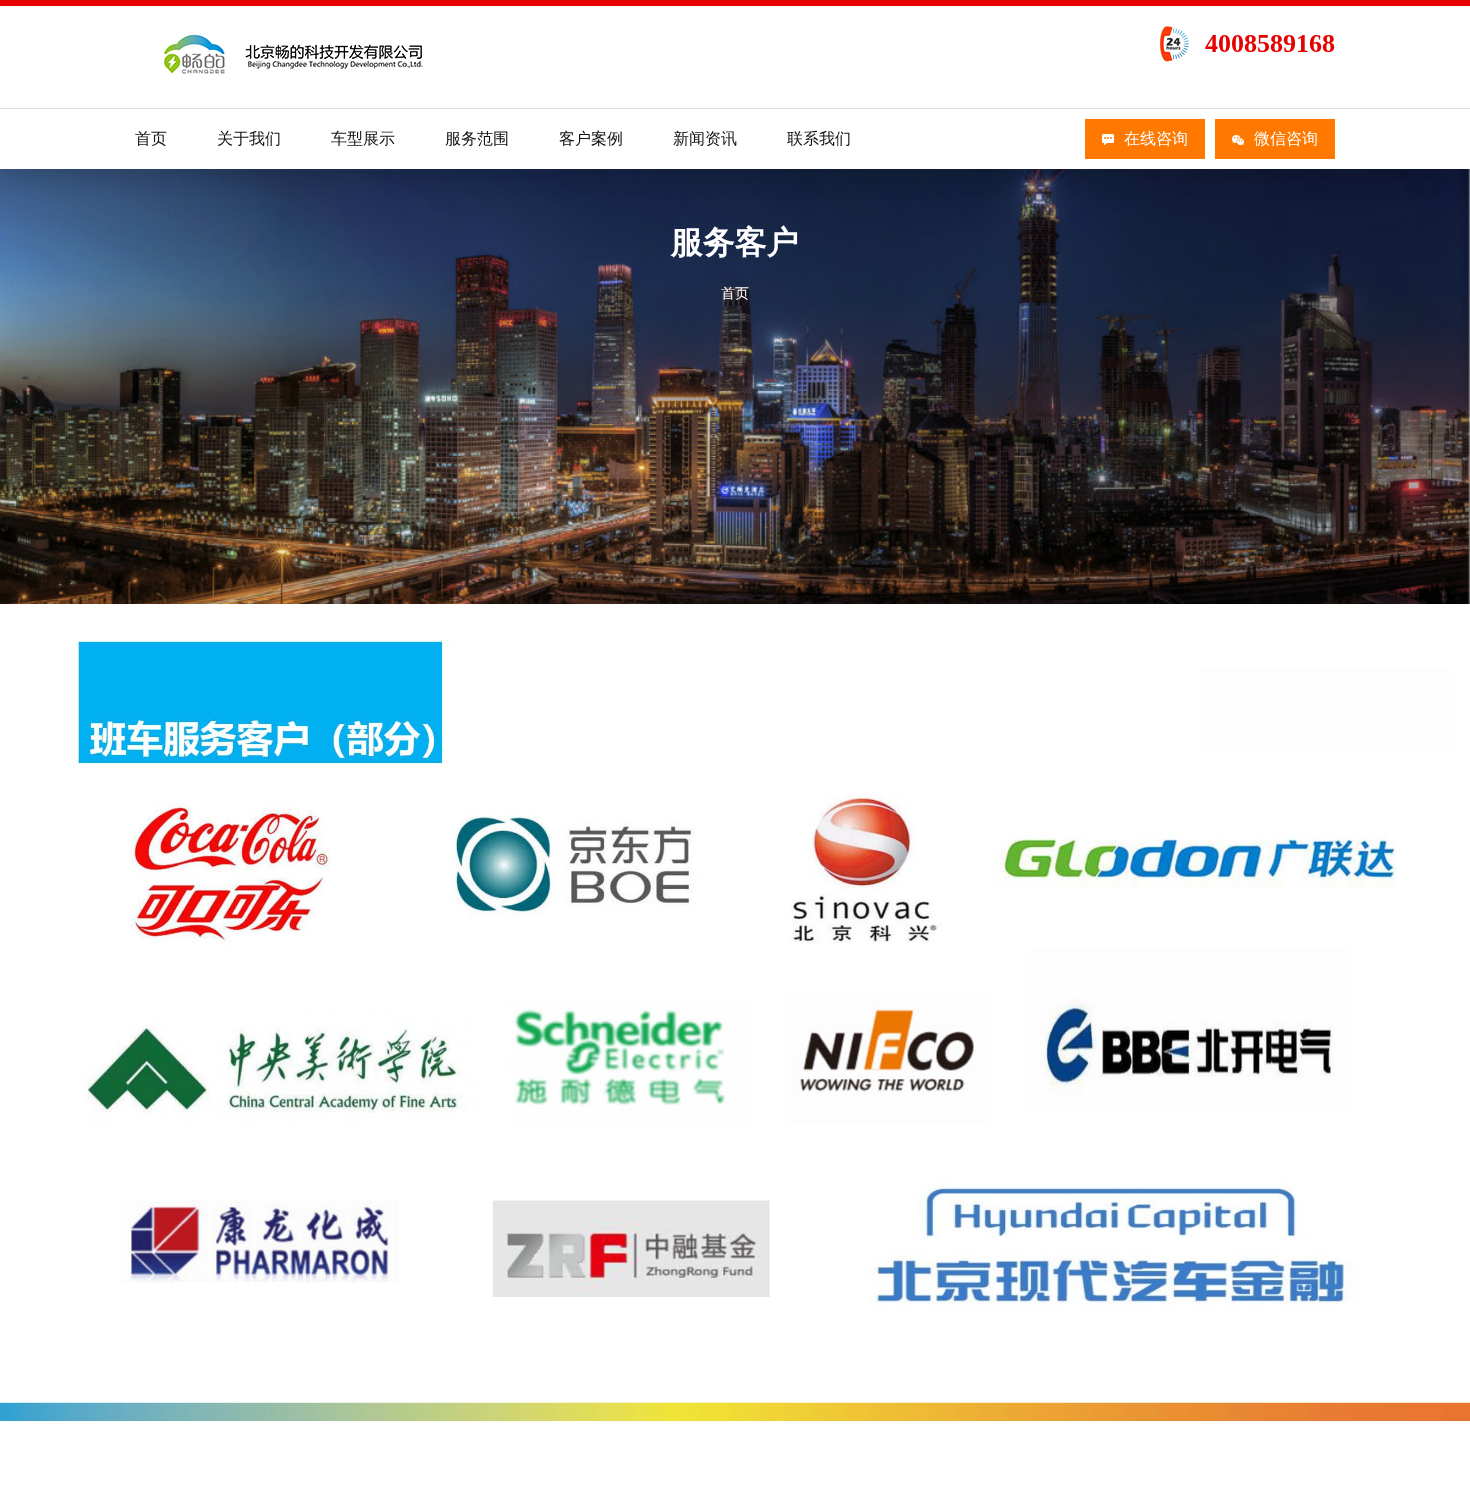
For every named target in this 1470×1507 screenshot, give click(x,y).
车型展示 (363, 138)
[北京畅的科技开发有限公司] (296, 78)
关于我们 (249, 138)
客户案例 (591, 138)
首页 (151, 138)
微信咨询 (1286, 138)
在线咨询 (1156, 138)
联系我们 (819, 138)
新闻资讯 (705, 138)
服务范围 (477, 138)
